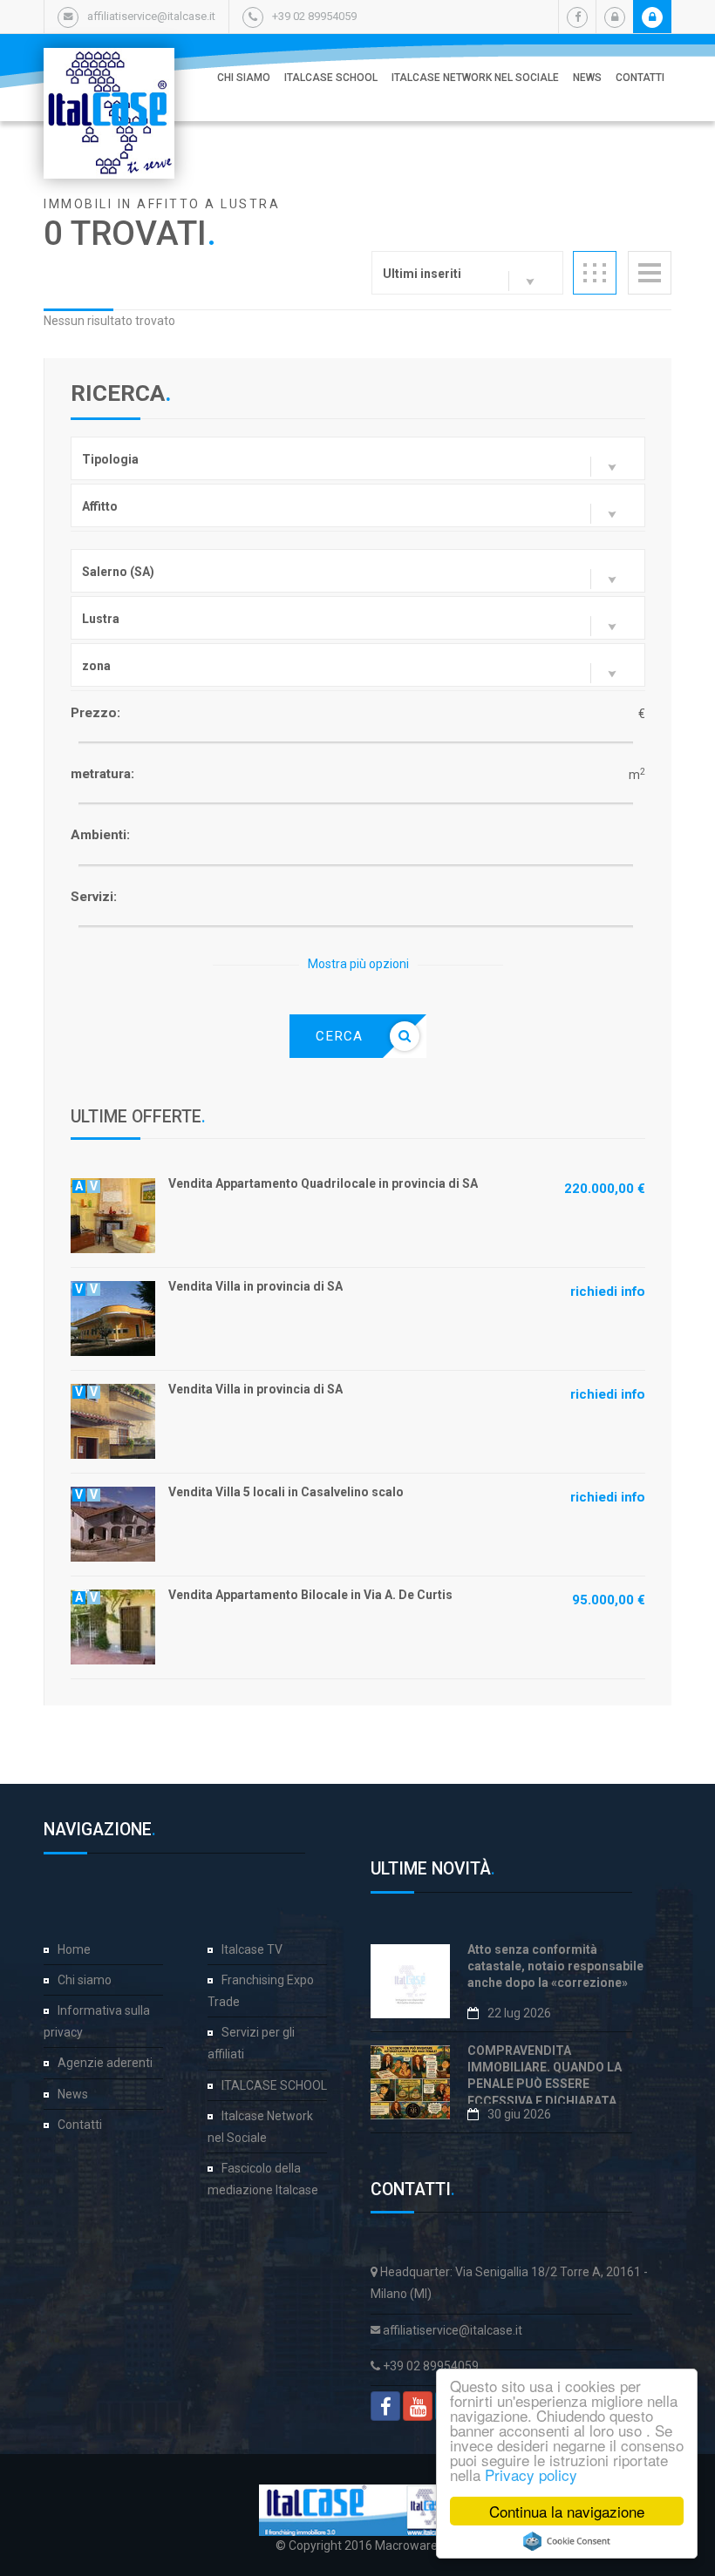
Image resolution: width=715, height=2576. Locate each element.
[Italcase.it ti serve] (109, 65)
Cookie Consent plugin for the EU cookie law (567, 2541)
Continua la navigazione (567, 2511)
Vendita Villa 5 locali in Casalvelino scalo (286, 1492)
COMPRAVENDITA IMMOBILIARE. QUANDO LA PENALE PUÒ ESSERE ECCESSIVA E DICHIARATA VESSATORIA (545, 2084)
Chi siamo (244, 78)
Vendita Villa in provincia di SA (255, 1286)
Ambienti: (100, 835)
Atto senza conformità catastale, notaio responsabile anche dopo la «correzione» (555, 1966)
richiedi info (608, 1291)
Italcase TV (252, 1949)
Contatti (640, 78)
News (587, 78)
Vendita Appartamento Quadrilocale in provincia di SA (323, 1183)
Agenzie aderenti (105, 2063)
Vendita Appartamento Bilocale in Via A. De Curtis (310, 1595)
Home (74, 1949)
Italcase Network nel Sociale (475, 78)
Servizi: (94, 897)
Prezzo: (95, 713)
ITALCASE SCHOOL (331, 78)
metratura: (102, 774)
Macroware (406, 2545)
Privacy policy (531, 2474)
